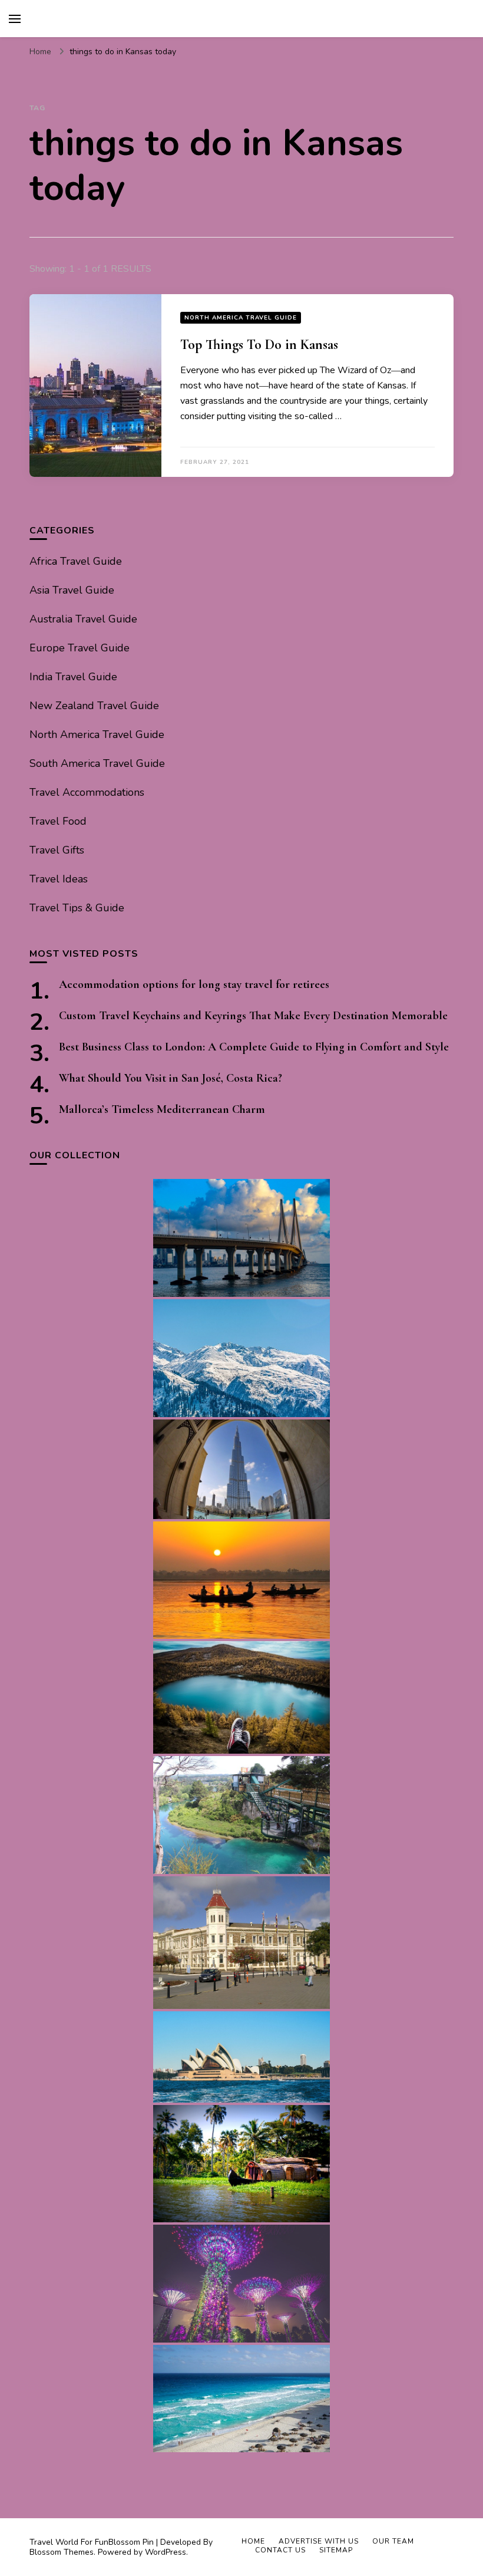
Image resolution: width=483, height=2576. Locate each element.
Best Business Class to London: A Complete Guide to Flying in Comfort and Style (254, 1047)
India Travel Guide (73, 677)
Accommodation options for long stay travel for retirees (194, 984)
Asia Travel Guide (72, 590)
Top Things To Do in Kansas (259, 345)
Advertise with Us (319, 2541)
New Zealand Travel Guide (94, 706)
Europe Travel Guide (80, 648)
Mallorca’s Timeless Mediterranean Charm (162, 1109)
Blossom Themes (62, 2552)
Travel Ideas (59, 879)
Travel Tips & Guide (77, 908)
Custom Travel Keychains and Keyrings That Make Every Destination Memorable (253, 1016)
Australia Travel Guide (83, 619)
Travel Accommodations (87, 792)
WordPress (166, 2552)
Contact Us (280, 2550)
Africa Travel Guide (76, 561)
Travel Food (58, 821)
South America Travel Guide (97, 763)
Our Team (393, 2541)
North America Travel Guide (241, 318)
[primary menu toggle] (15, 19)
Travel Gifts (57, 850)
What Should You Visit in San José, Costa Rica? (171, 1078)
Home (253, 2541)
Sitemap (336, 2550)
